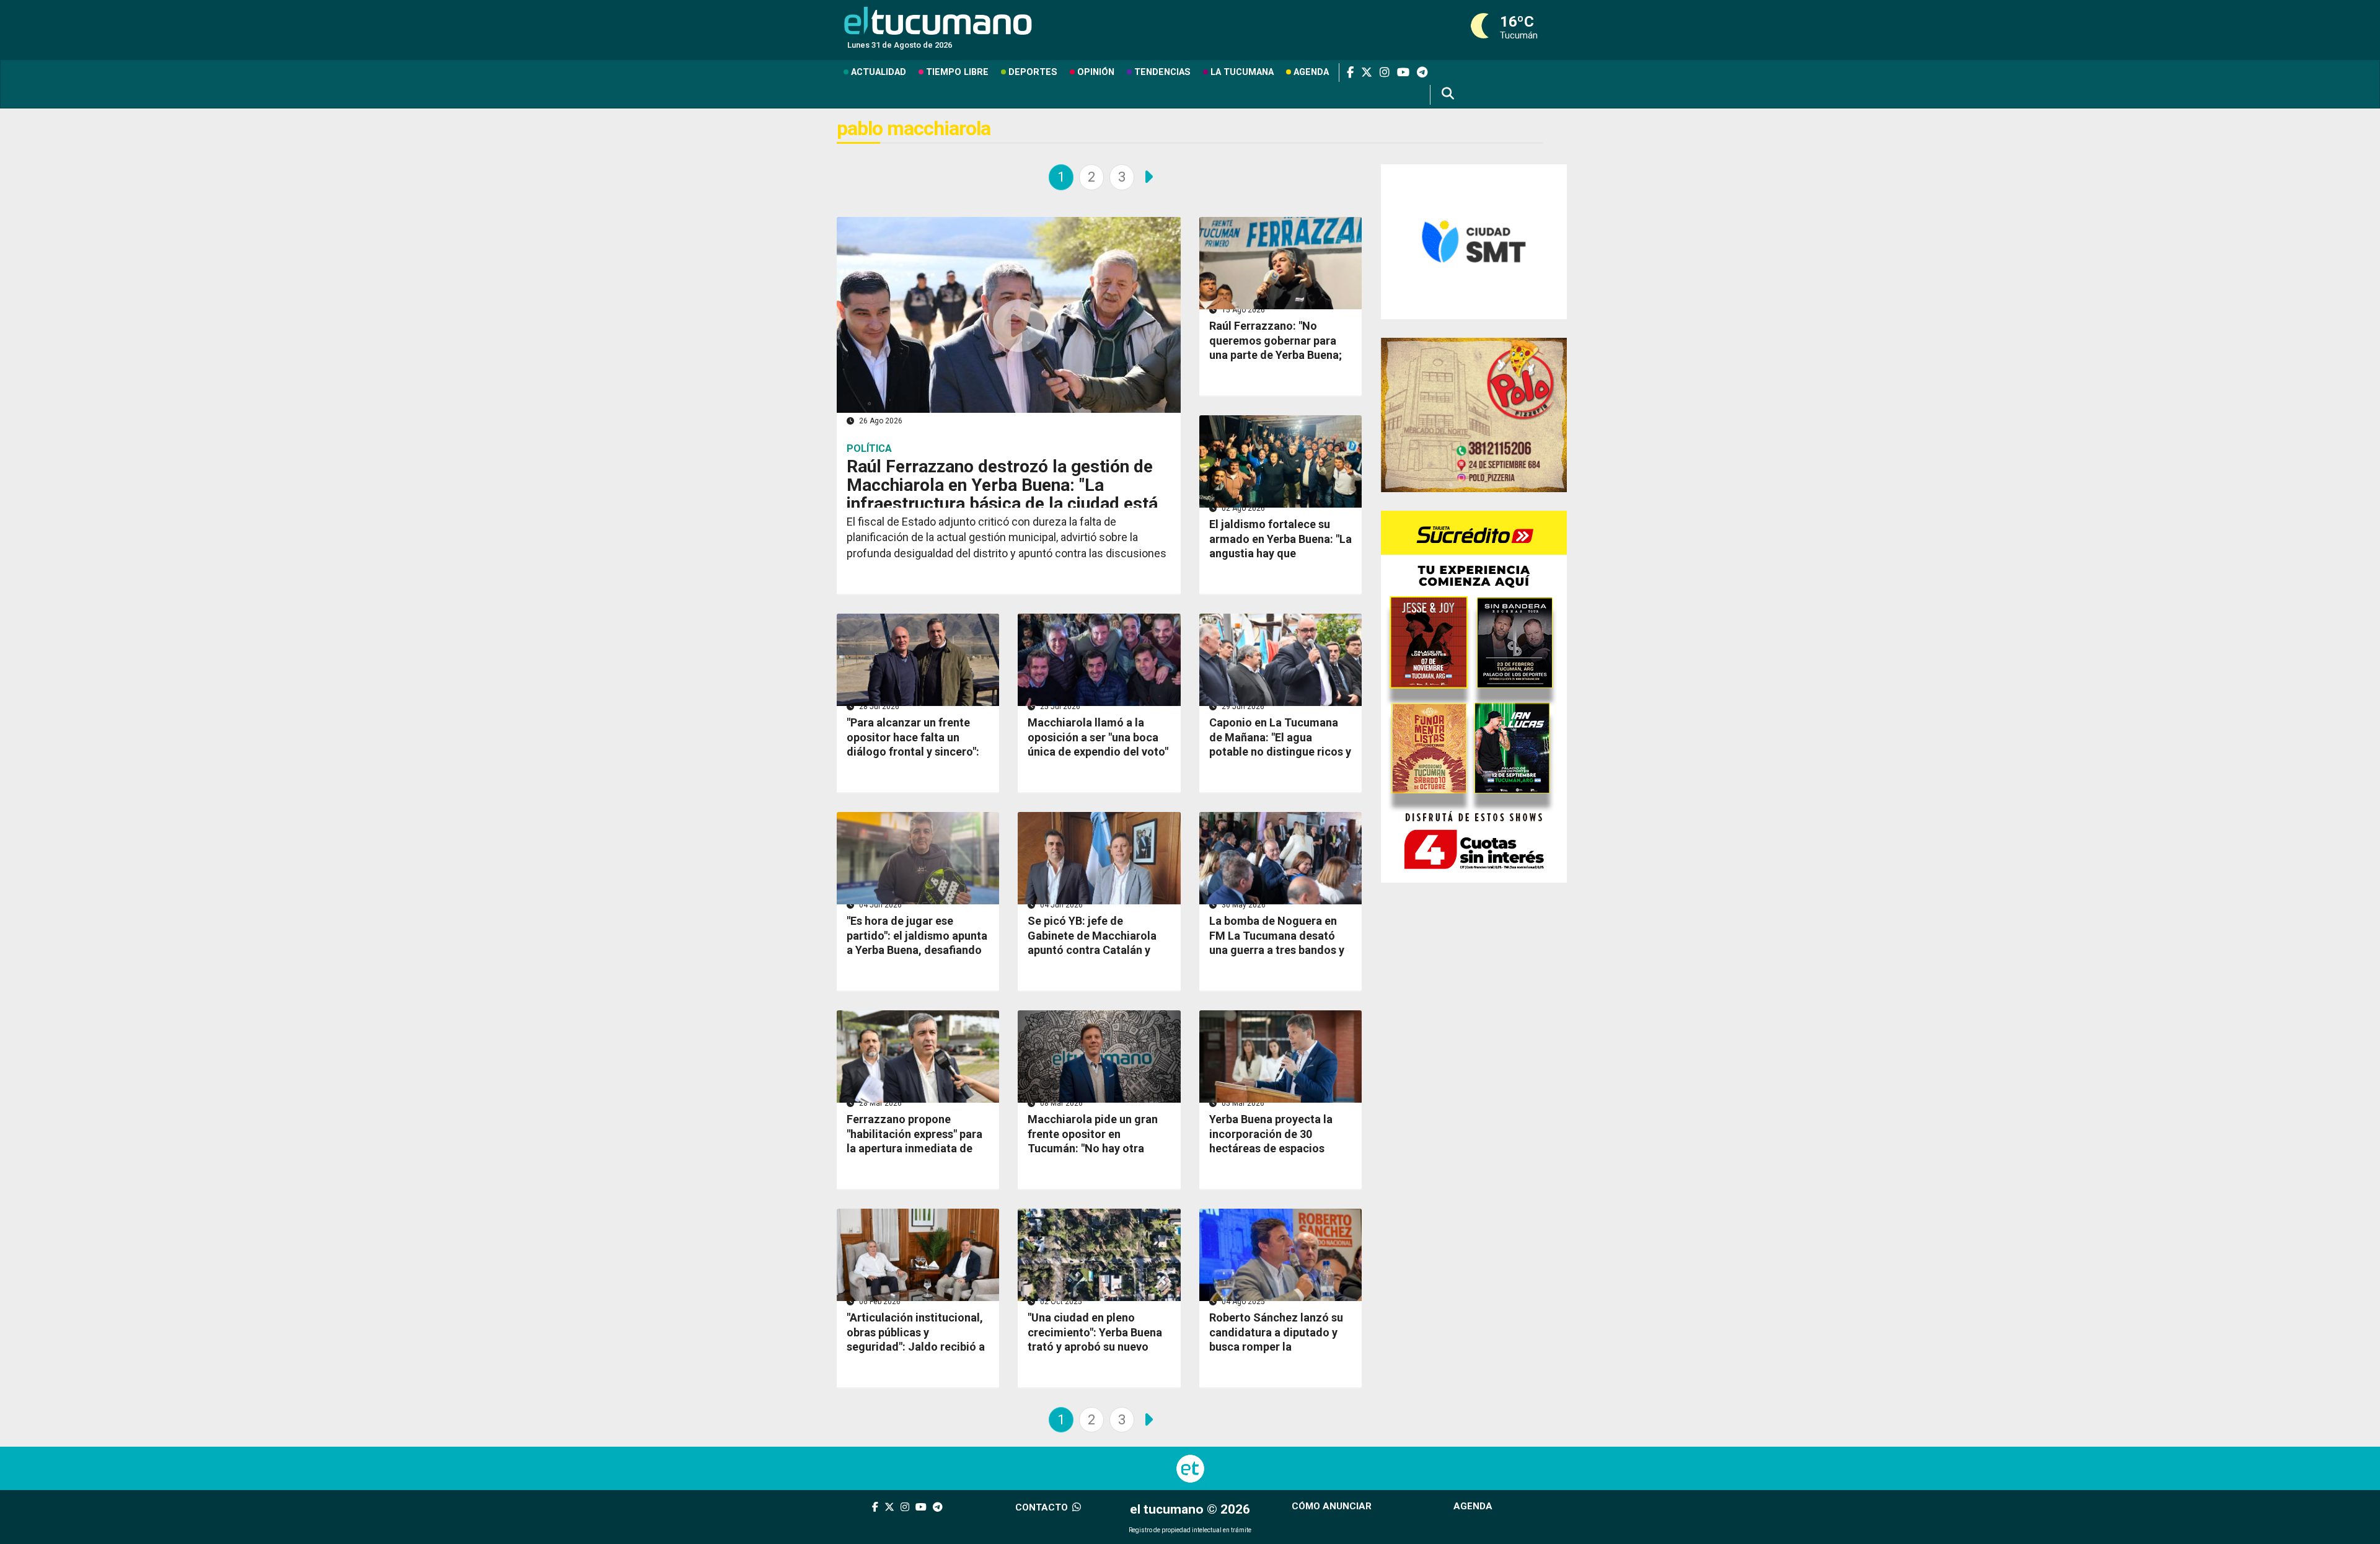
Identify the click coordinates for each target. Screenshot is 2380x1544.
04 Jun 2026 (879, 905)
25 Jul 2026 (1059, 707)
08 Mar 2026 (1060, 1103)
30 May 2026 (1243, 905)
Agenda (1311, 72)
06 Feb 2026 (879, 1302)
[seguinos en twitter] (1363, 73)
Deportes (1033, 72)
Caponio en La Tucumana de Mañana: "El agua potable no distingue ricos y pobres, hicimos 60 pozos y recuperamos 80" (1280, 752)
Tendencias (1162, 72)
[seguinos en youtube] (1399, 73)
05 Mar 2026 (1242, 1103)
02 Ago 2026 (1242, 508)
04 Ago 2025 (1242, 1302)
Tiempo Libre (957, 72)
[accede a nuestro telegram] (1418, 73)
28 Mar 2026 (879, 1103)
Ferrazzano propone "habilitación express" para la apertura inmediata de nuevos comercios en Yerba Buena (917, 1148)
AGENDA (1473, 1506)
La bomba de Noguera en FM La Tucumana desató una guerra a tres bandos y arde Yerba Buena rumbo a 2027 (1277, 950)
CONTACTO (1043, 1507)
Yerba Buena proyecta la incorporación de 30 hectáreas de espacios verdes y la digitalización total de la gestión (1273, 1148)
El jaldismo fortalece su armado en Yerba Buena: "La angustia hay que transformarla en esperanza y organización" (1280, 553)
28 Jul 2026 (878, 707)
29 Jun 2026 (1242, 707)
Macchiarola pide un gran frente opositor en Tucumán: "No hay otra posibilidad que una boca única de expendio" (1093, 1148)
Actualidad (879, 72)
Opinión (1096, 72)
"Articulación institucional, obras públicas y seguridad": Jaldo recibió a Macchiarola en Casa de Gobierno (916, 1347)
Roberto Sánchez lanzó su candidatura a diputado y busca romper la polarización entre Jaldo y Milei (1276, 1347)
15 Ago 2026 (1242, 310)
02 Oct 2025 (1060, 1302)
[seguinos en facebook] (1346, 73)
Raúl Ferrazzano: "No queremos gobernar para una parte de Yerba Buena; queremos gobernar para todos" (1276, 355)
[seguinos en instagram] (1381, 73)
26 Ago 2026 (880, 421)
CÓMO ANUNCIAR (1332, 1506)
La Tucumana (1242, 72)
